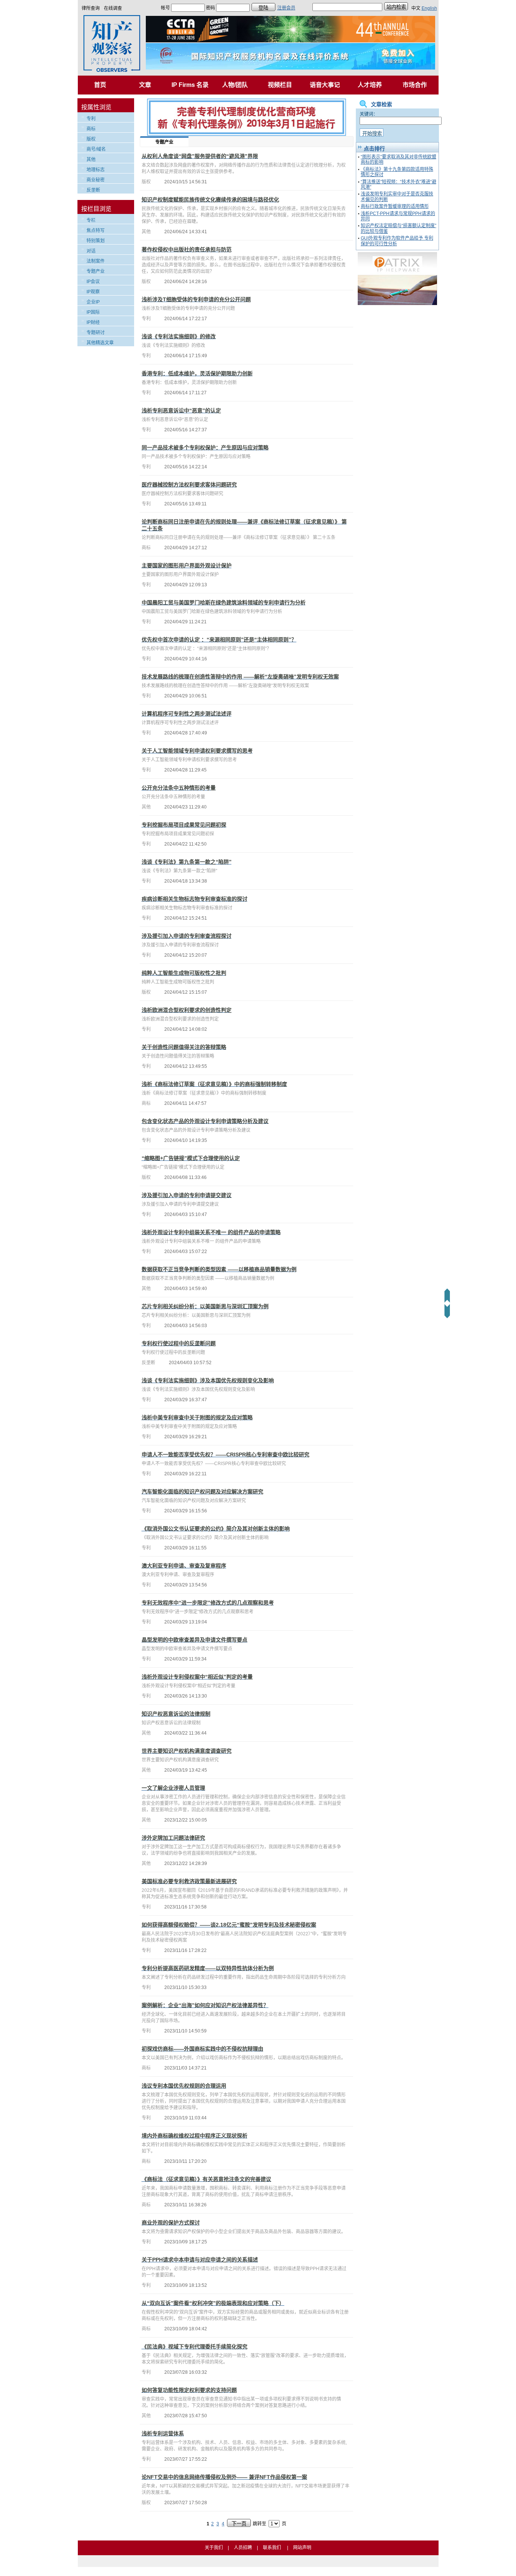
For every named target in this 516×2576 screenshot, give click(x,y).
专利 (91, 119)
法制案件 (96, 261)
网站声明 (302, 2548)
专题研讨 (96, 333)
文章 (145, 85)
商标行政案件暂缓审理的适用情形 (395, 206)
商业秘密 (96, 180)
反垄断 (93, 190)
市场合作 (415, 85)
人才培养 (370, 85)
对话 (91, 251)
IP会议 (93, 282)
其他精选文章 (100, 343)
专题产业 (96, 271)
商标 (91, 129)
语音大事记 (325, 85)
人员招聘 (243, 2548)
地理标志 (96, 170)
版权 (91, 139)
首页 (100, 85)
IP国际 (93, 312)
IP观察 (93, 292)
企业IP (93, 302)
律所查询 (91, 8)
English (429, 8)
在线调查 (113, 8)
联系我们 (272, 2548)
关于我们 (214, 2548)
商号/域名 (96, 149)
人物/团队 (235, 85)
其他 (91, 160)
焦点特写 (96, 231)
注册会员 (286, 8)
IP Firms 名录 (190, 85)
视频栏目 (280, 85)
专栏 (91, 220)
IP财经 (93, 322)
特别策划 (96, 241)
